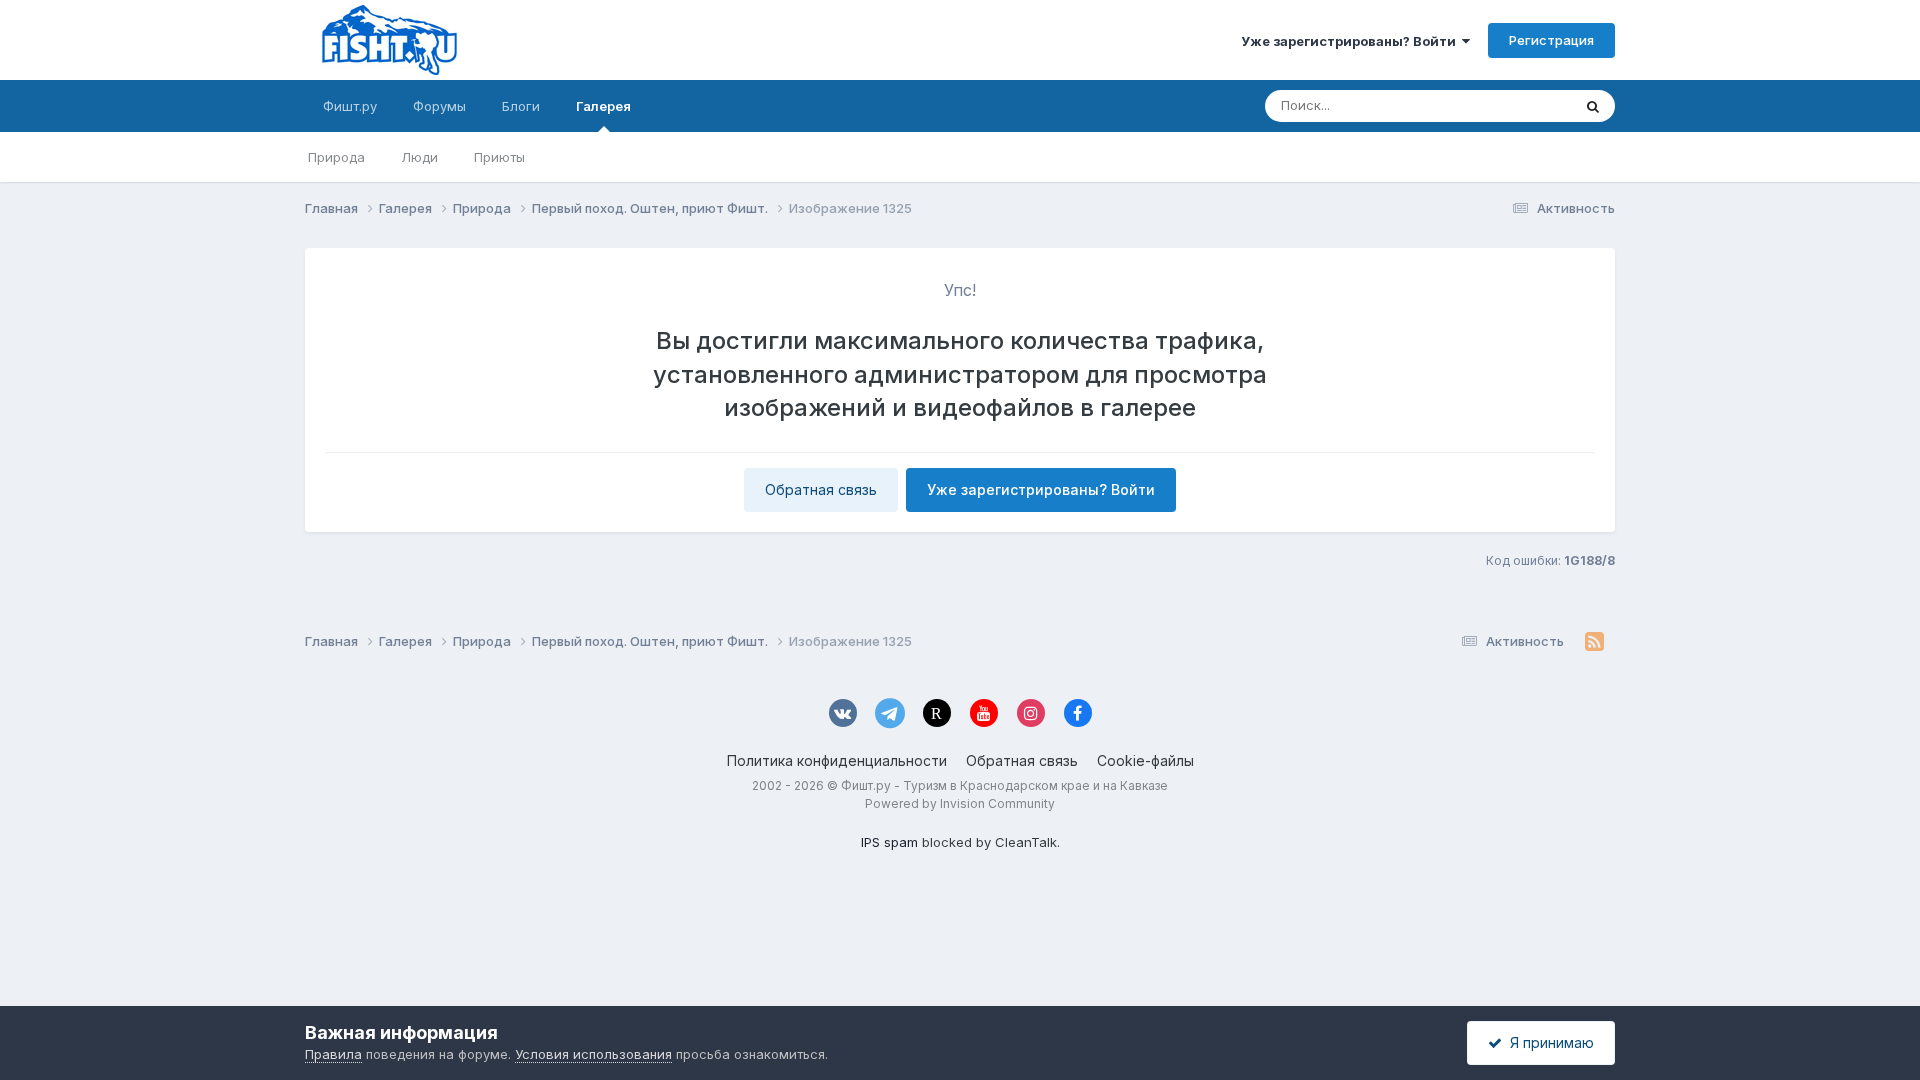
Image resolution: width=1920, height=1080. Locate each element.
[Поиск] (1593, 106)
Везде (1525, 105)
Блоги (521, 106)
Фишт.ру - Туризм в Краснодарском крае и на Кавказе (1004, 785)
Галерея (603, 106)
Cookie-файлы (1145, 760)
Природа (336, 157)
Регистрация (1551, 40)
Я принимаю (1548, 1042)
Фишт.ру (350, 106)
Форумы (439, 106)
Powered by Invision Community (960, 803)
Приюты (499, 157)
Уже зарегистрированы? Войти (1351, 41)
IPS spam (889, 842)
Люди (419, 157)
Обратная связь (821, 489)
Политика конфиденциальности (837, 760)
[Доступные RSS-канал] (1594, 642)
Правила (333, 1054)
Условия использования (593, 1054)
